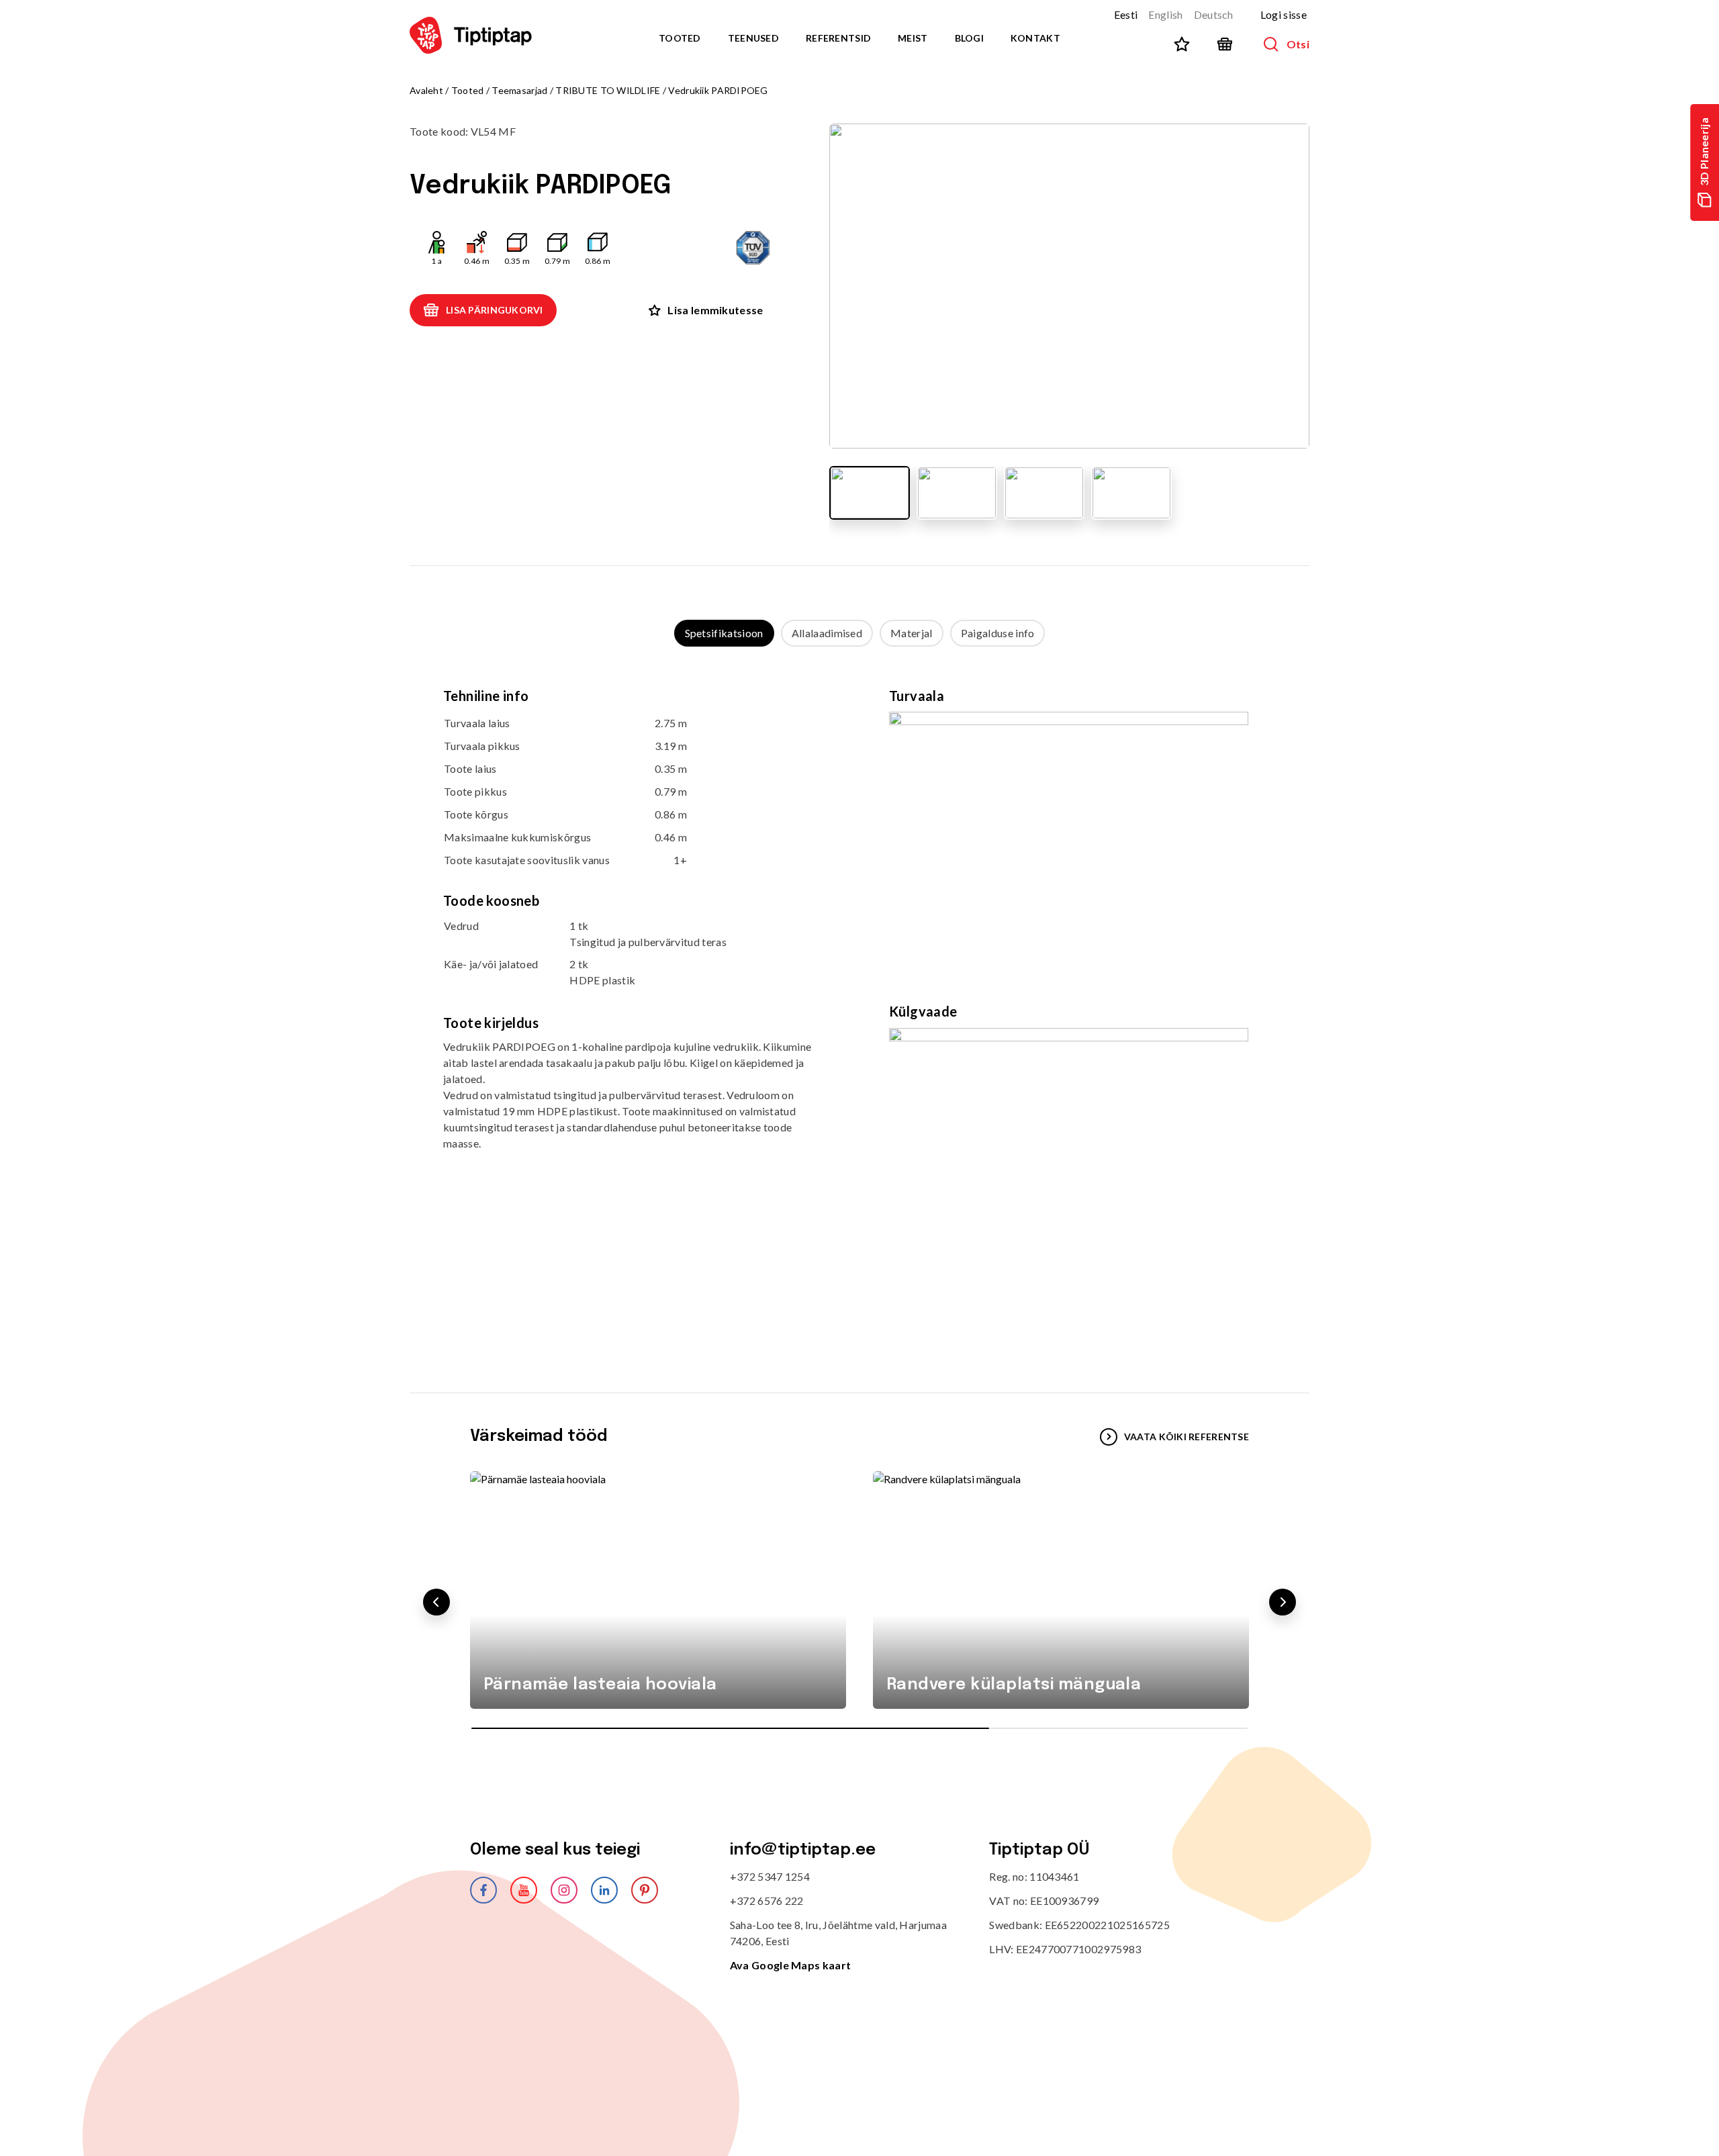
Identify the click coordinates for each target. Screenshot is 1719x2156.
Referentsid (838, 38)
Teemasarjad (519, 90)
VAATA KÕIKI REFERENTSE (1187, 1437)
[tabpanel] (859, 1006)
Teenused (753, 38)
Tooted (680, 38)
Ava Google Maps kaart (791, 1965)
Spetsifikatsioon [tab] (724, 633)
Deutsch (1214, 14)
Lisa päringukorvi (495, 310)
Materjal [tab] (912, 633)
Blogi (969, 38)
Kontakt (1035, 38)
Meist (913, 38)
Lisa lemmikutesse (715, 310)
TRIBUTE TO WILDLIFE (608, 90)
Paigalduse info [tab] (998, 633)
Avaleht (426, 90)
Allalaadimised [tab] (827, 633)
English (1165, 14)
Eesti (1126, 14)
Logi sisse (1284, 14)
